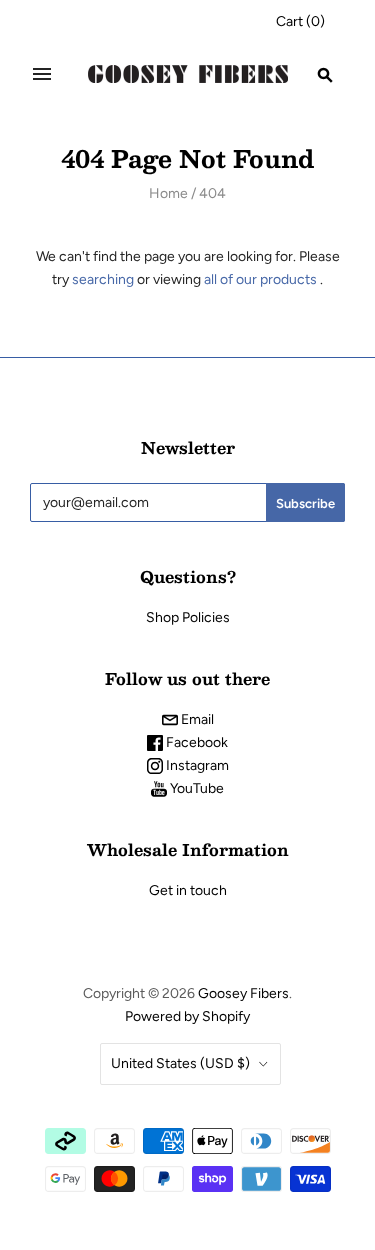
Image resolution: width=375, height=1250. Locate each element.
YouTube (195, 788)
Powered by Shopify (187, 1016)
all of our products (260, 279)
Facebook (195, 742)
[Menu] (42, 74)
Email (196, 719)
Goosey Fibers (243, 993)
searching (103, 279)
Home (168, 193)
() (300, 21)
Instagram (196, 765)
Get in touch (188, 890)
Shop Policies (188, 617)
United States (180, 1063)
